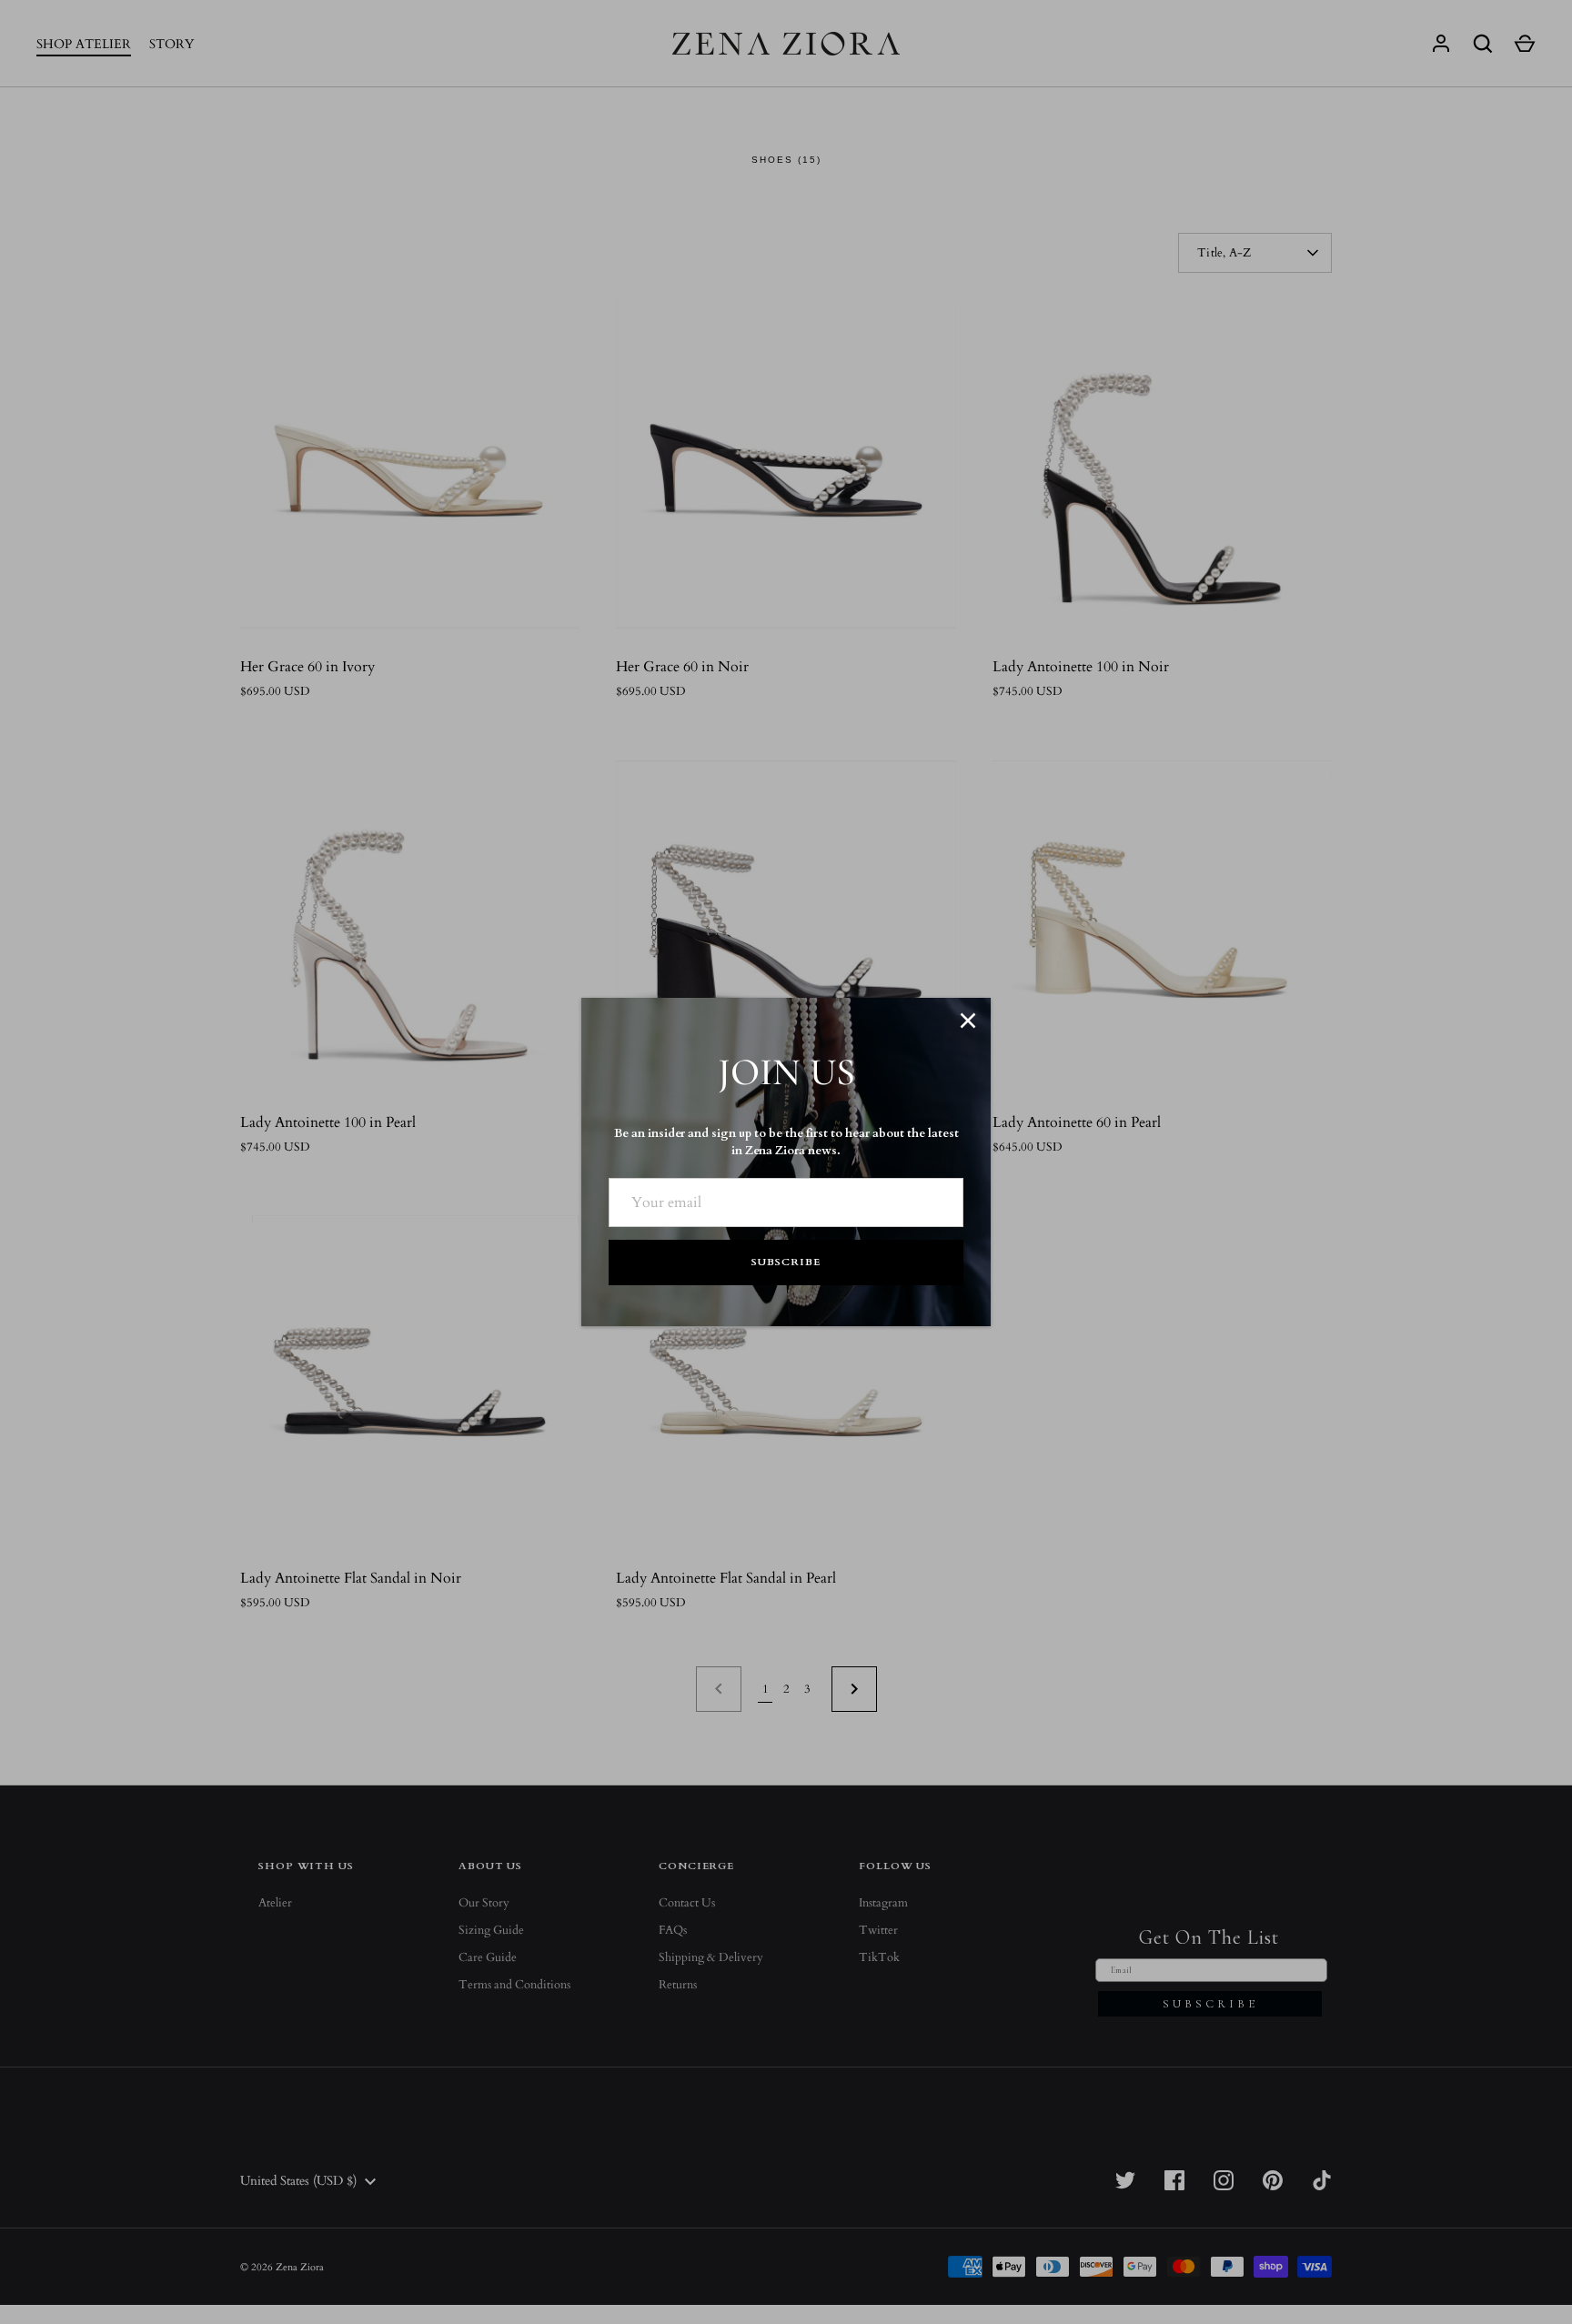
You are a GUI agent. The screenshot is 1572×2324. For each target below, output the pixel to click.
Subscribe (786, 1262)
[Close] (968, 1021)
